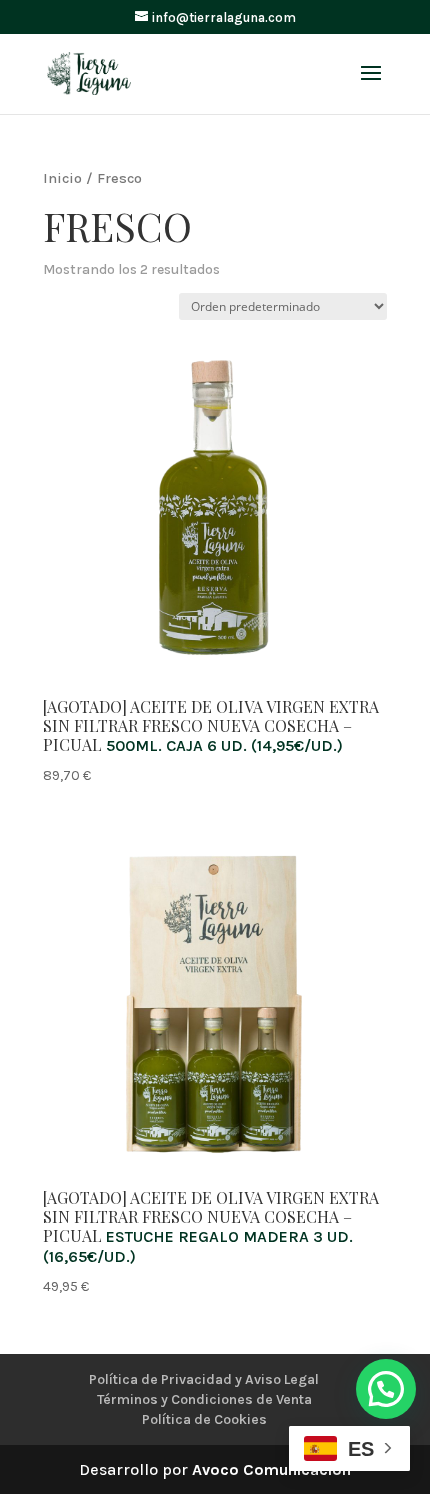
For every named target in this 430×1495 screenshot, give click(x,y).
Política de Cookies (204, 1419)
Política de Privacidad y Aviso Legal (204, 1379)
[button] (386, 1389)
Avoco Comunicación (271, 1469)
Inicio (62, 178)
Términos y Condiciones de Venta (204, 1399)
